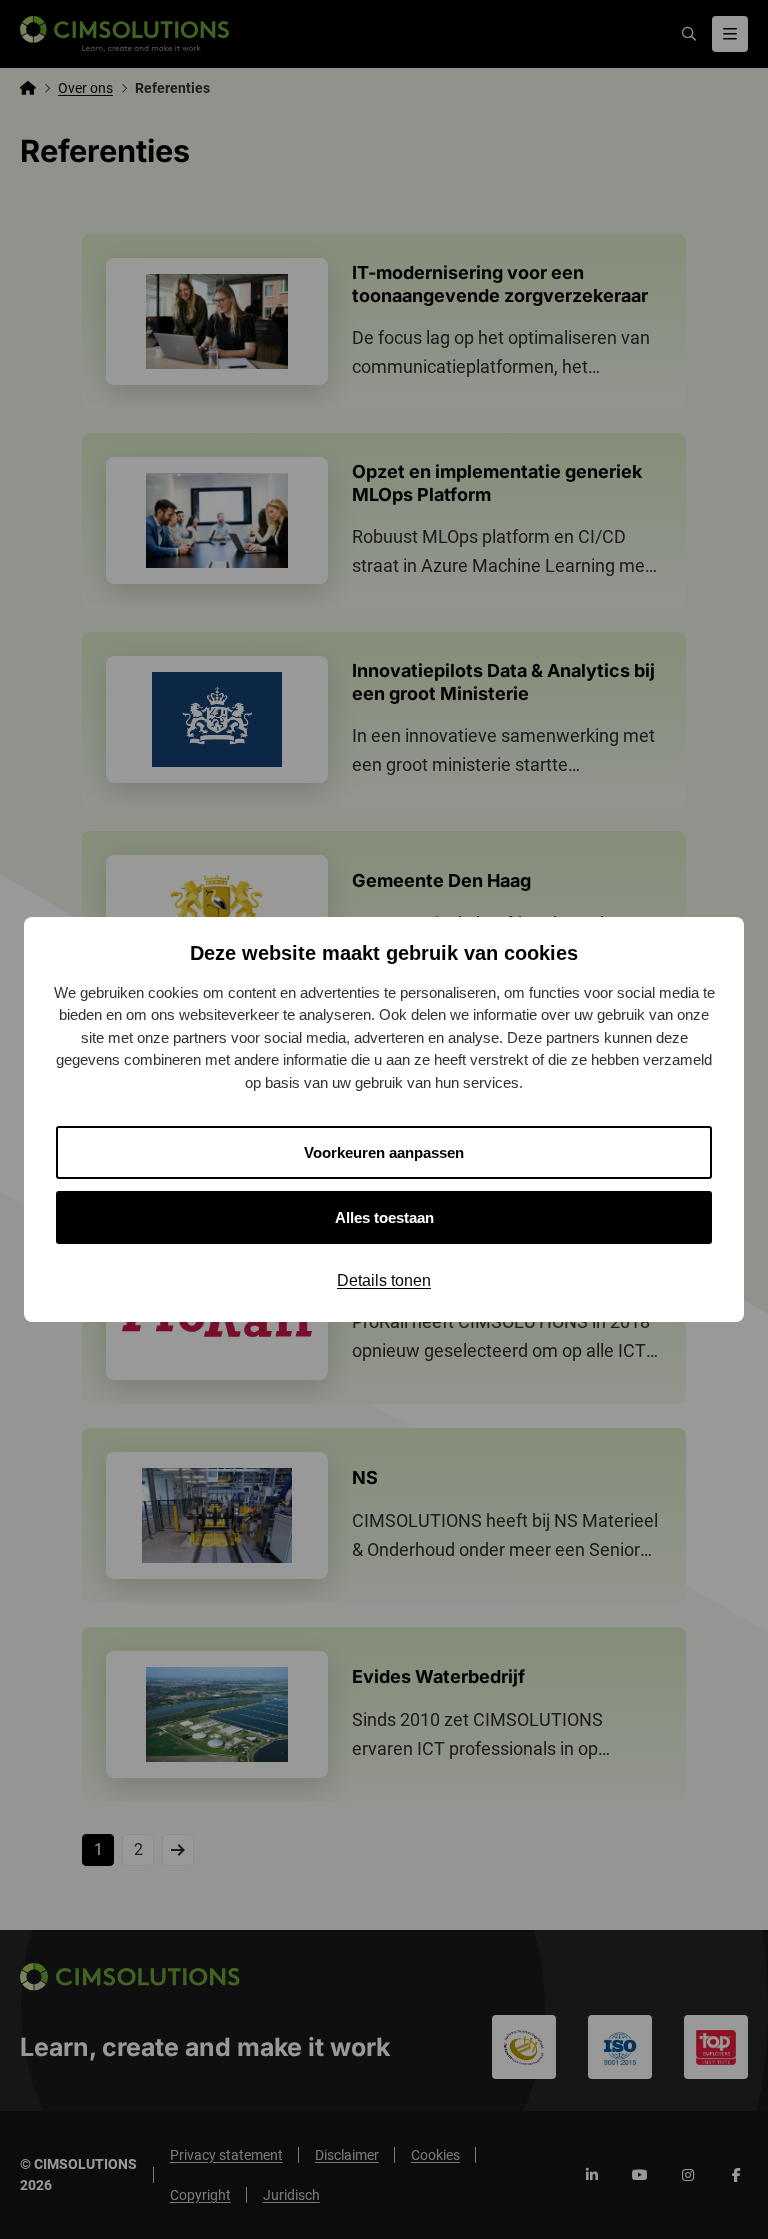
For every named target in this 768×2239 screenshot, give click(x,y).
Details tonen (384, 1280)
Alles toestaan (384, 1217)
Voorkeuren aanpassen (384, 1152)
